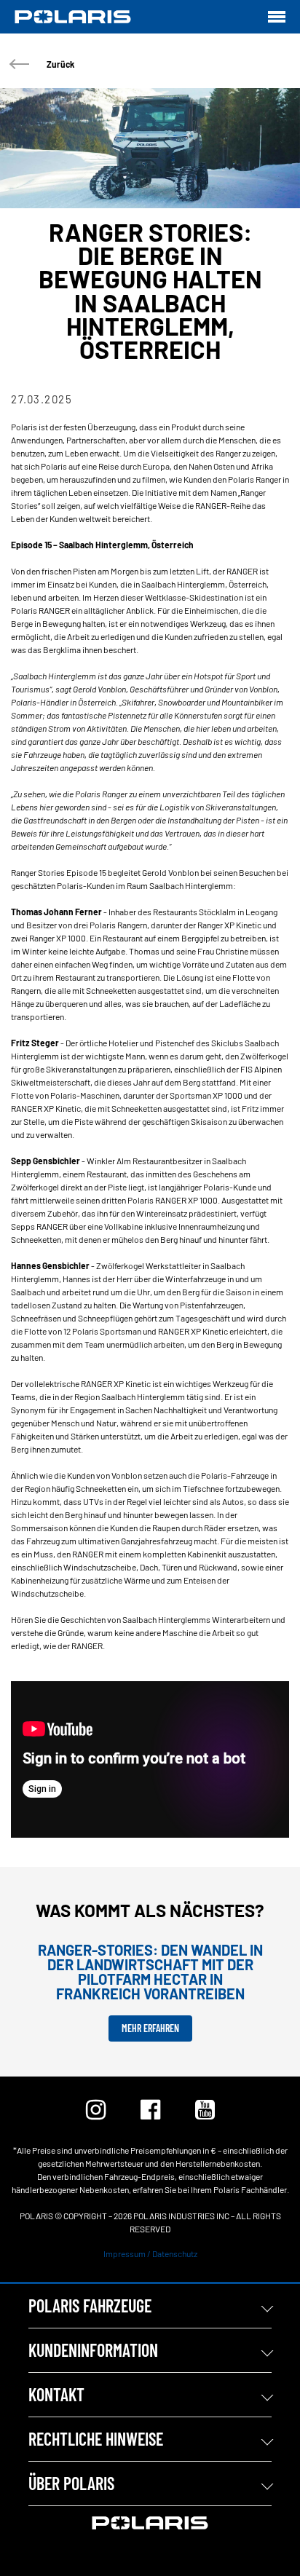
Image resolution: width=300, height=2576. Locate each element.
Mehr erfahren (150, 2028)
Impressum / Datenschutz (150, 2253)
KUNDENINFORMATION (93, 2350)
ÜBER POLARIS (71, 2483)
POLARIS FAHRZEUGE (90, 2306)
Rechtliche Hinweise (96, 2439)
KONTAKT (56, 2394)
